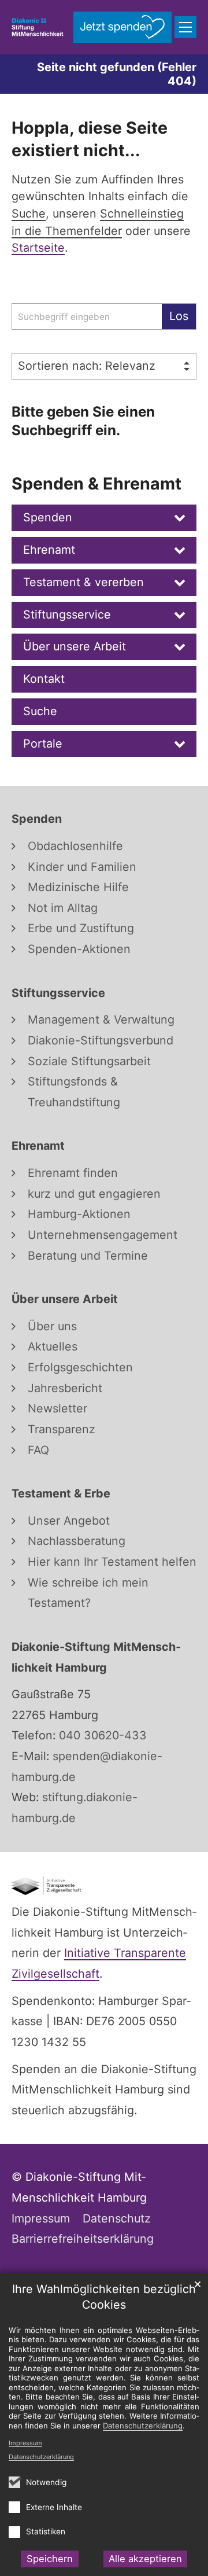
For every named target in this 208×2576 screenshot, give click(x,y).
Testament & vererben (83, 582)
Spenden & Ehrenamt (96, 483)
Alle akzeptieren (145, 2559)
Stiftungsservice (67, 614)
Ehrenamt (49, 550)
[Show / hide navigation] (185, 27)
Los (179, 316)
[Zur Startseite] (38, 27)
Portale (43, 744)
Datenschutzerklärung (41, 2457)
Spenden (48, 517)
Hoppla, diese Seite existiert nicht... (90, 139)
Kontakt (44, 679)
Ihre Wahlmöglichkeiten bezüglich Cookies (104, 2297)
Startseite (38, 248)
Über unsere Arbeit (75, 646)
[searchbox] (87, 317)
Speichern (50, 2559)
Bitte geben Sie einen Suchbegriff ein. (83, 421)
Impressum (25, 2443)
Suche (40, 711)
